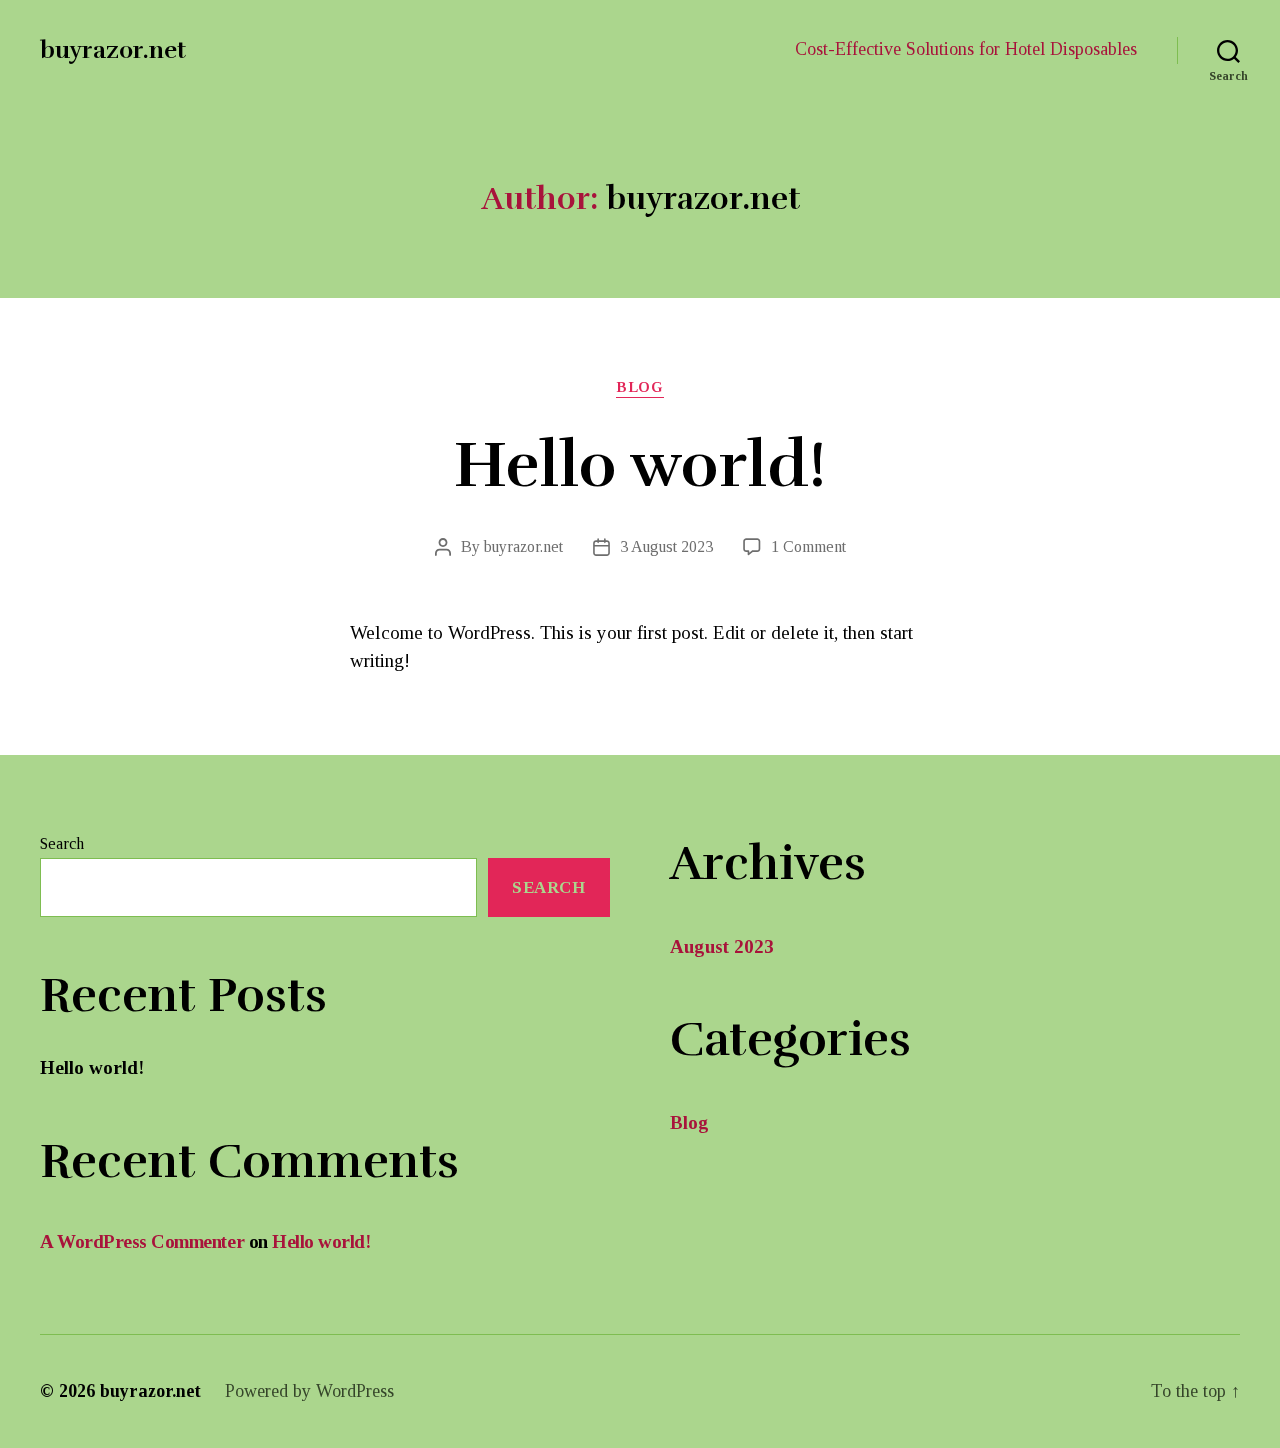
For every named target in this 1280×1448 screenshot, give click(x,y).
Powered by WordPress (309, 1391)
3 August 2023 (666, 546)
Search (62, 843)
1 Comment (808, 546)
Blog (639, 387)
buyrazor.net (113, 50)
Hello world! (640, 465)
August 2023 (722, 946)
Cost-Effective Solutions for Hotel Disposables (966, 49)
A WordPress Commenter (142, 1241)
